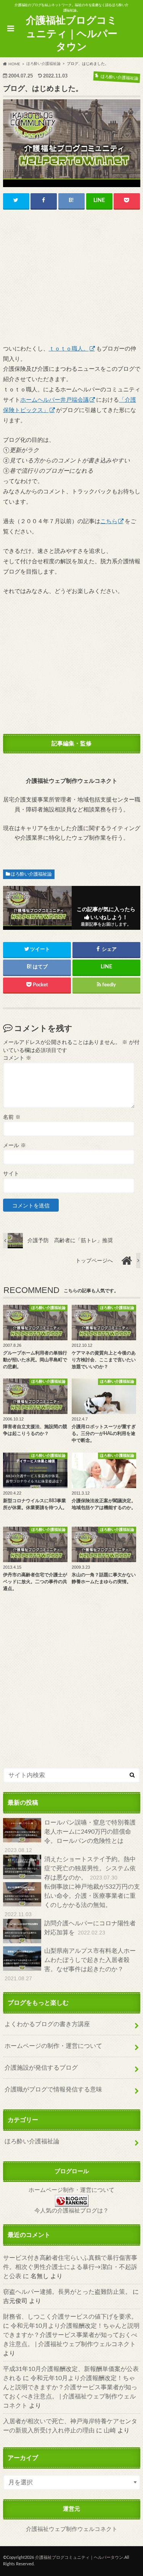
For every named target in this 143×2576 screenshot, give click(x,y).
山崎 (110, 2431)
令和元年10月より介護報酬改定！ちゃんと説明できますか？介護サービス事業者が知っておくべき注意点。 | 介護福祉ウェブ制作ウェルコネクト (71, 2335)
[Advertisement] (72, 278)
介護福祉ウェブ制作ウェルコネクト (72, 2529)
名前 (12, 1117)
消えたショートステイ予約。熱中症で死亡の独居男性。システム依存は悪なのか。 (90, 1868)
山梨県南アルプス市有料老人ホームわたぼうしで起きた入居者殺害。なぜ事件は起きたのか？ (70, 1965)
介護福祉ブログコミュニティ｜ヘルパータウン (72, 34)
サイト (11, 1174)
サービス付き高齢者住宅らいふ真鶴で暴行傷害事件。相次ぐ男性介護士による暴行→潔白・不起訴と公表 (70, 2267)
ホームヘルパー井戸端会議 (55, 400)
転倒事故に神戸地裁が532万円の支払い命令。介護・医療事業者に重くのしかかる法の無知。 (72, 1900)
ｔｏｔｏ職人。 (69, 349)
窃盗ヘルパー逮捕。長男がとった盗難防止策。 (67, 2292)
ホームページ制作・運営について (71, 2190)
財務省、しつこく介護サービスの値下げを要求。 (70, 2317)
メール (14, 1146)
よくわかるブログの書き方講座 (47, 2024)
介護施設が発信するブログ (41, 2068)
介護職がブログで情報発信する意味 (53, 2090)
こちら (109, 521)
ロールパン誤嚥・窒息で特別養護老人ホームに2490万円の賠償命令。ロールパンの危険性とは (70, 1836)
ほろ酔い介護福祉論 (31, 874)
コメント (17, 1058)
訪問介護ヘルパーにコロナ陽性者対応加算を (90, 1928)
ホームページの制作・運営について (53, 2046)
